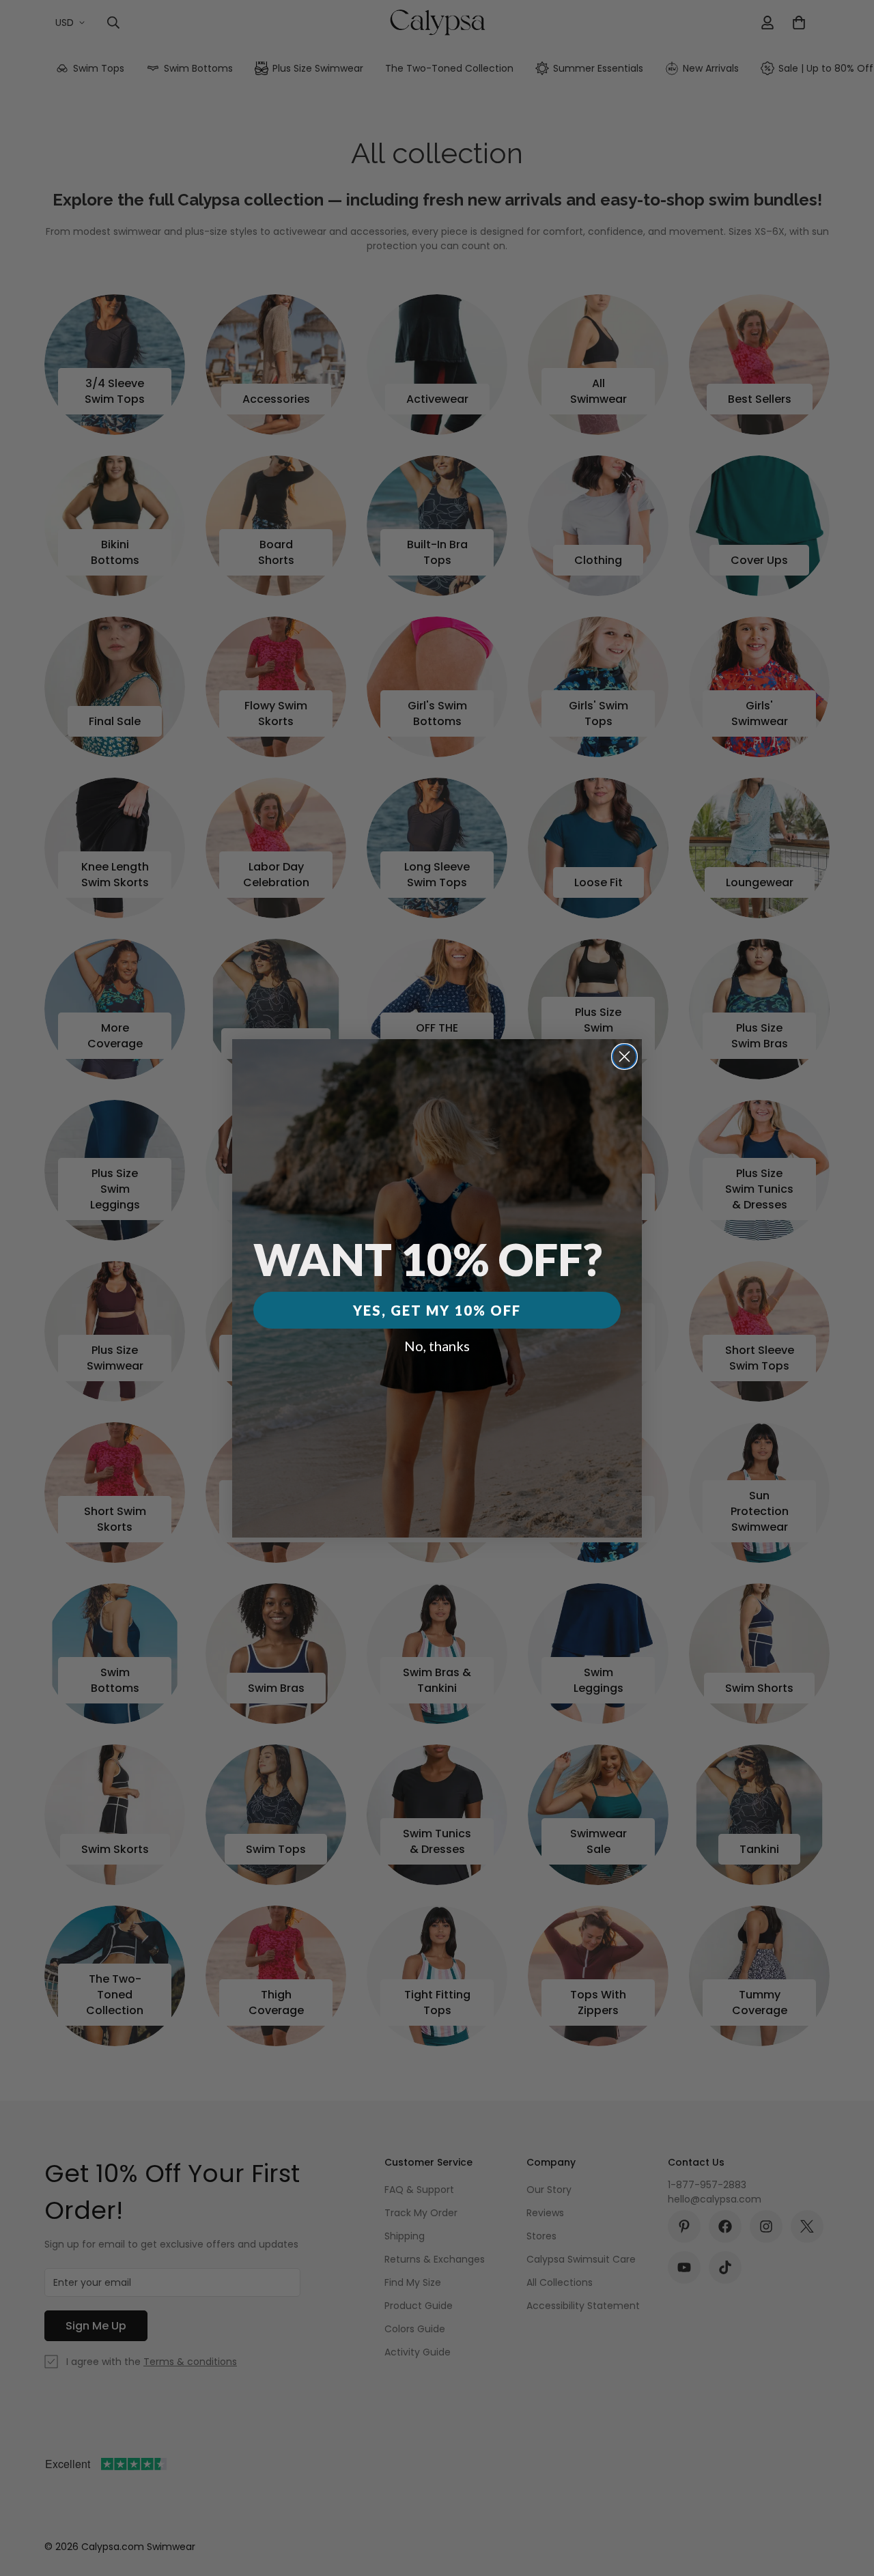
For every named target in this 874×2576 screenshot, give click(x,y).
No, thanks (437, 1346)
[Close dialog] (624, 1057)
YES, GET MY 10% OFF (437, 1310)
